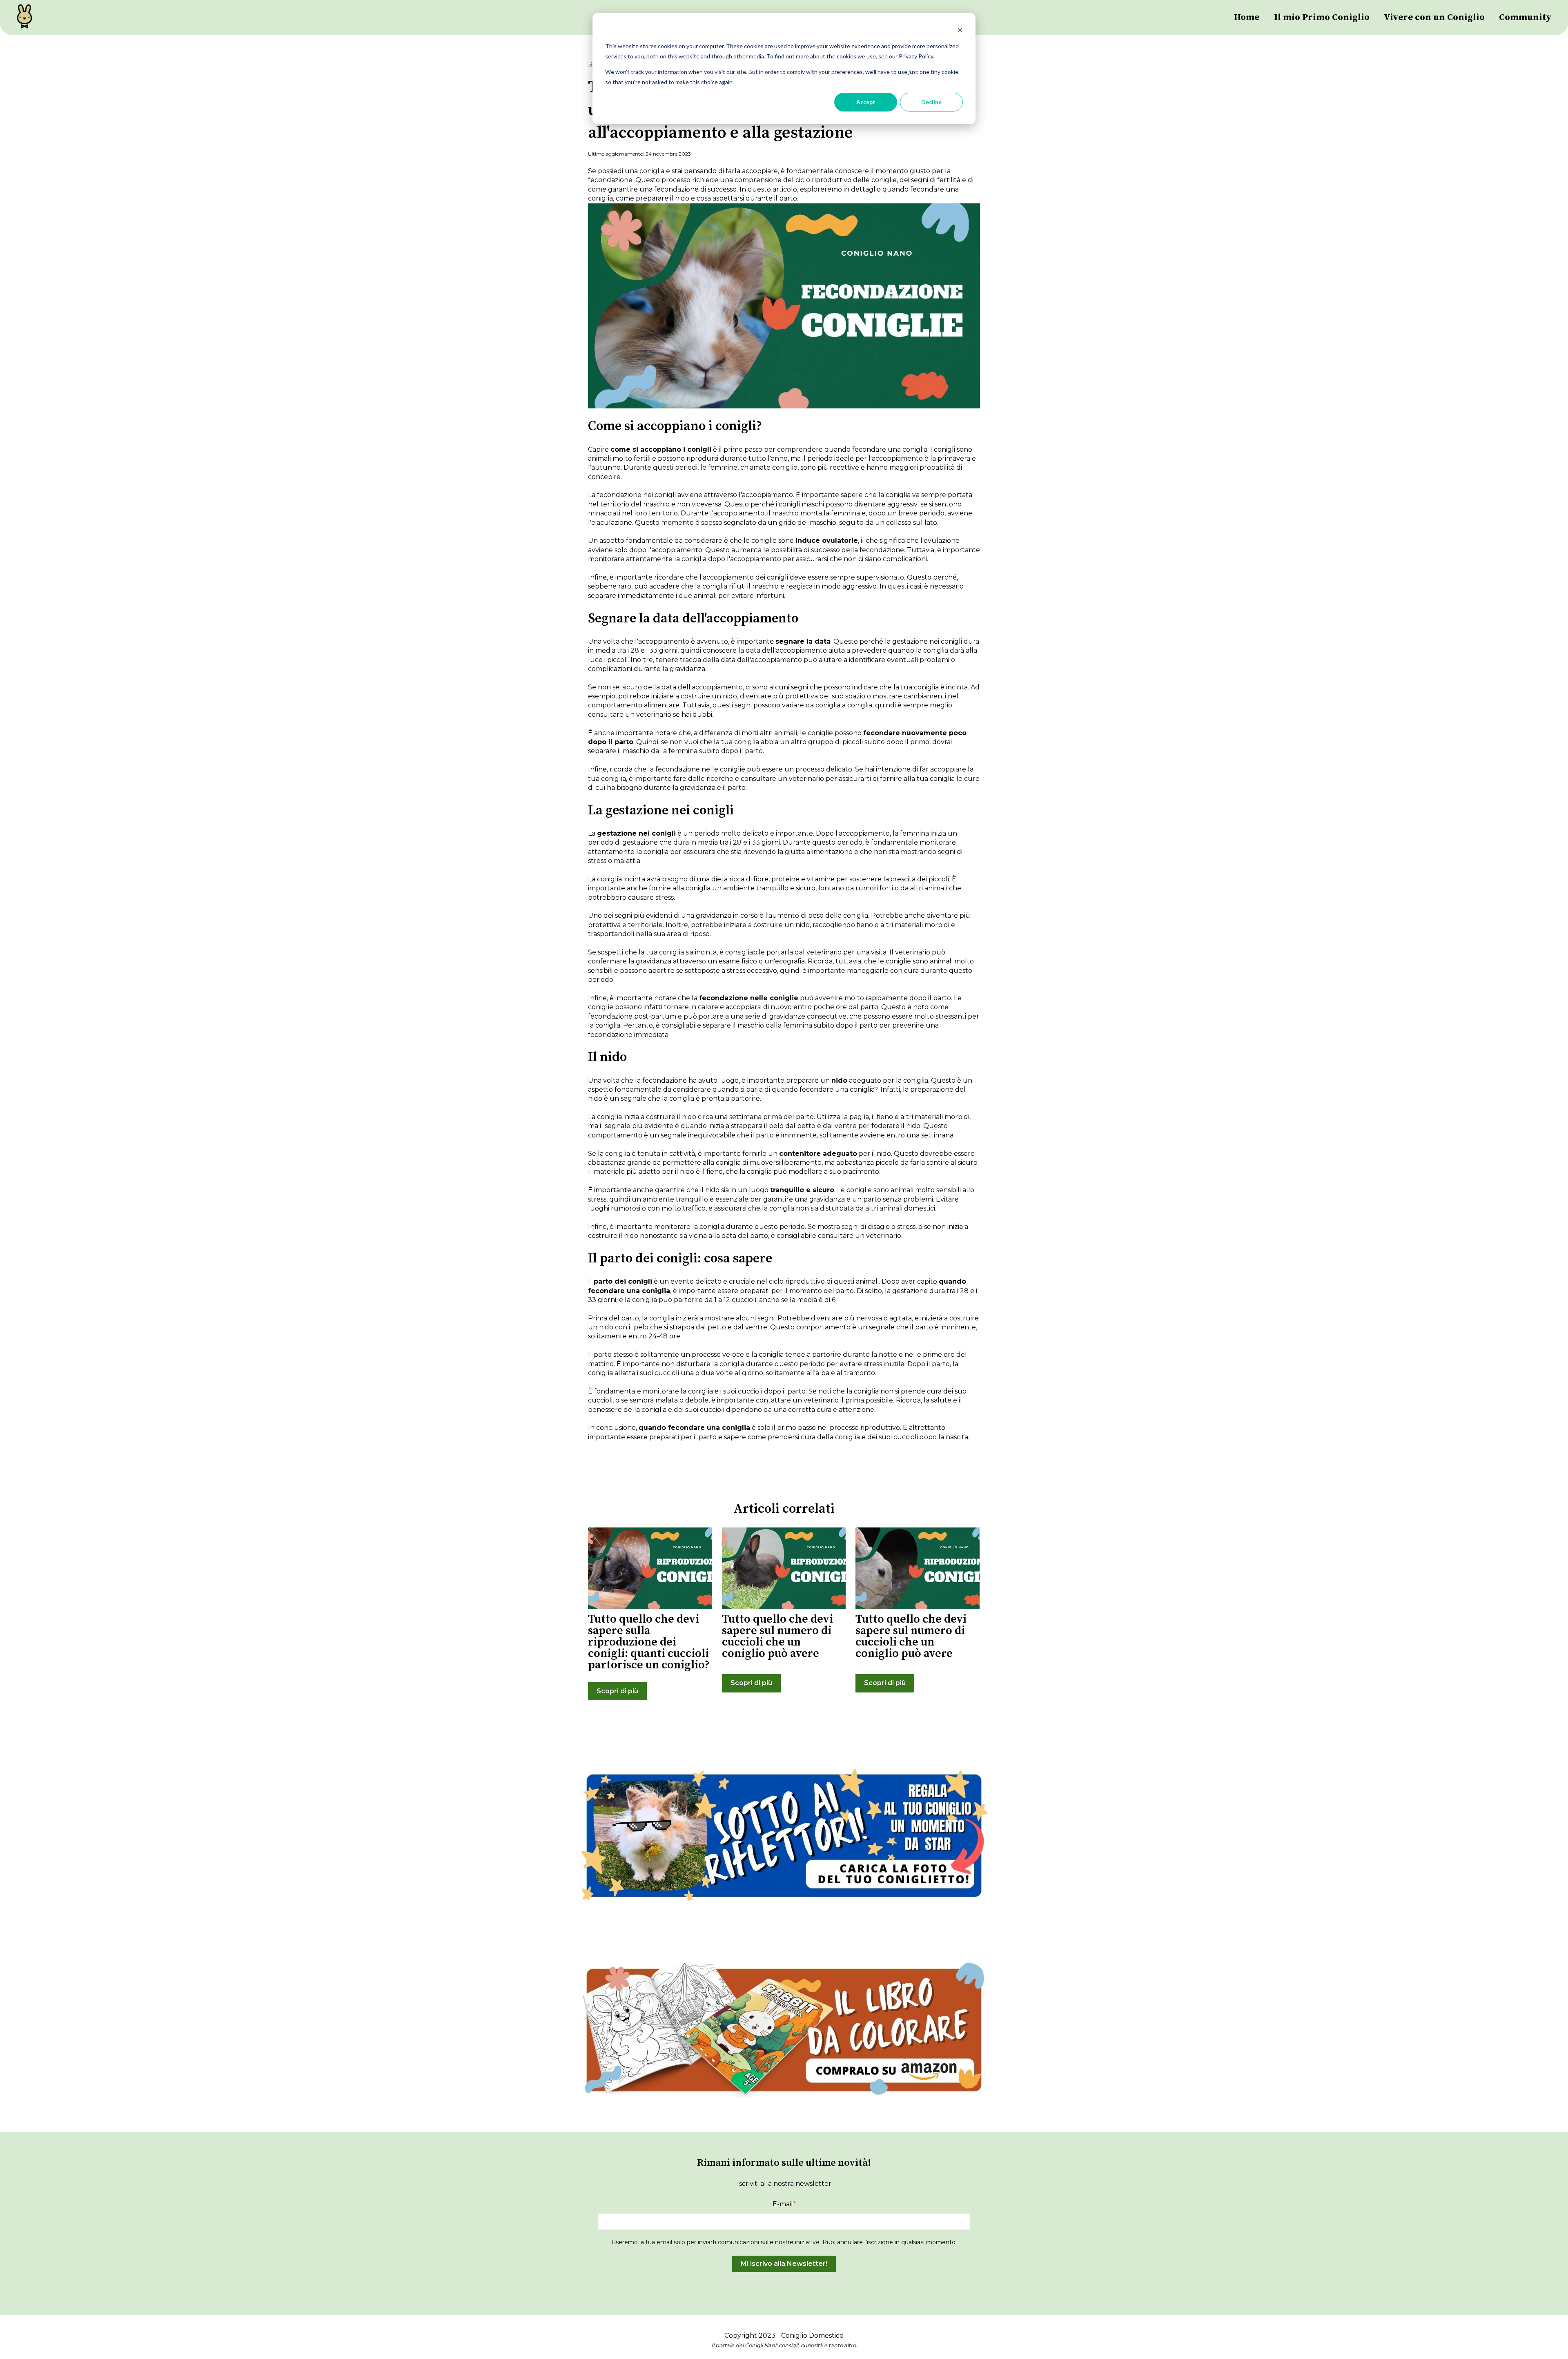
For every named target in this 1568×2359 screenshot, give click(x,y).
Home (1247, 17)
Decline (931, 102)
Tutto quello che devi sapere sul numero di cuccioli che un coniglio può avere (777, 1636)
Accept (866, 102)
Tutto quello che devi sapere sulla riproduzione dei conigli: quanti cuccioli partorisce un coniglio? (649, 1642)
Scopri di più (617, 1691)
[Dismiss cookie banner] (960, 31)
